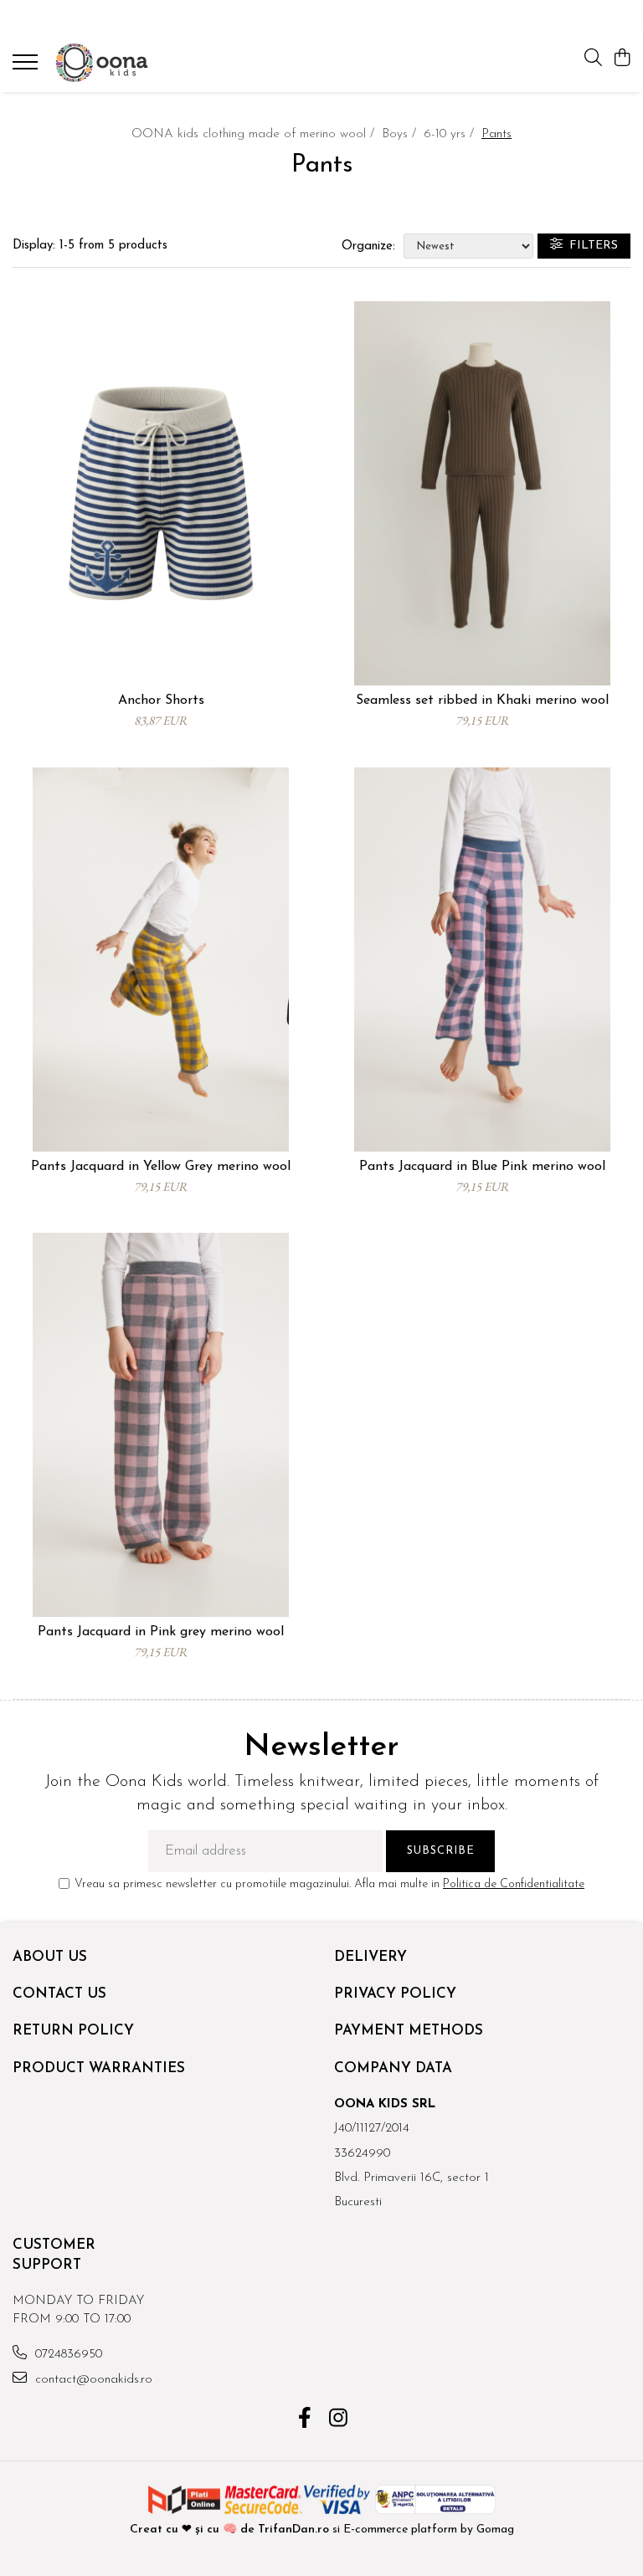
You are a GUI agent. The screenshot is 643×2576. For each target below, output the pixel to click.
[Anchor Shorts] (161, 493)
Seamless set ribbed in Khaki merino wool (482, 700)
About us (50, 1957)
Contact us (59, 1994)
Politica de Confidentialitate (514, 1884)
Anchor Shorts (161, 700)
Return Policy (73, 2031)
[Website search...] (593, 59)
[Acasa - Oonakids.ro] (113, 63)
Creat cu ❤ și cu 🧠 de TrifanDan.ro (231, 2530)
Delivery (370, 1957)
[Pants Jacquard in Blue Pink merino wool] (482, 960)
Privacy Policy (395, 1994)
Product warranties (99, 2068)
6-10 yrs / (451, 134)
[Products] (27, 67)
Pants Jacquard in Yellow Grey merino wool (161, 1167)
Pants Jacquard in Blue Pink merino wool (482, 1167)
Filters (590, 246)
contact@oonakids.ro (92, 2380)
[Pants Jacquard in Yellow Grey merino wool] (161, 960)
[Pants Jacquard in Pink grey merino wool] (161, 1425)
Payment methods (409, 2031)
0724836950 (67, 2355)
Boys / (401, 134)
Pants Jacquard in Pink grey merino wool (161, 1632)
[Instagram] (339, 2420)
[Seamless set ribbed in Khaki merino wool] (482, 493)
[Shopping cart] (622, 59)
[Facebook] (305, 2420)
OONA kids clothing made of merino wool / (255, 134)
